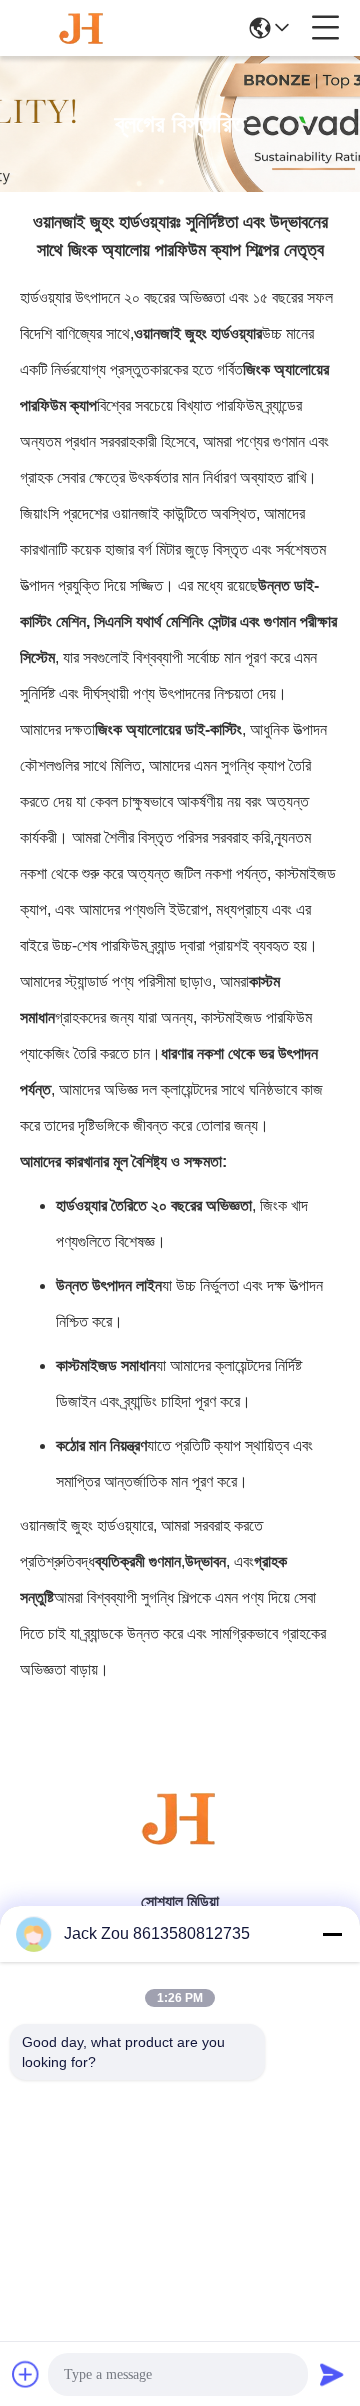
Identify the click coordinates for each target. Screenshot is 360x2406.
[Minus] (332, 1934)
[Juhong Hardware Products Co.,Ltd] (82, 28)
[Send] (332, 2374)
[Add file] (26, 2374)
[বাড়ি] (180, 1842)
